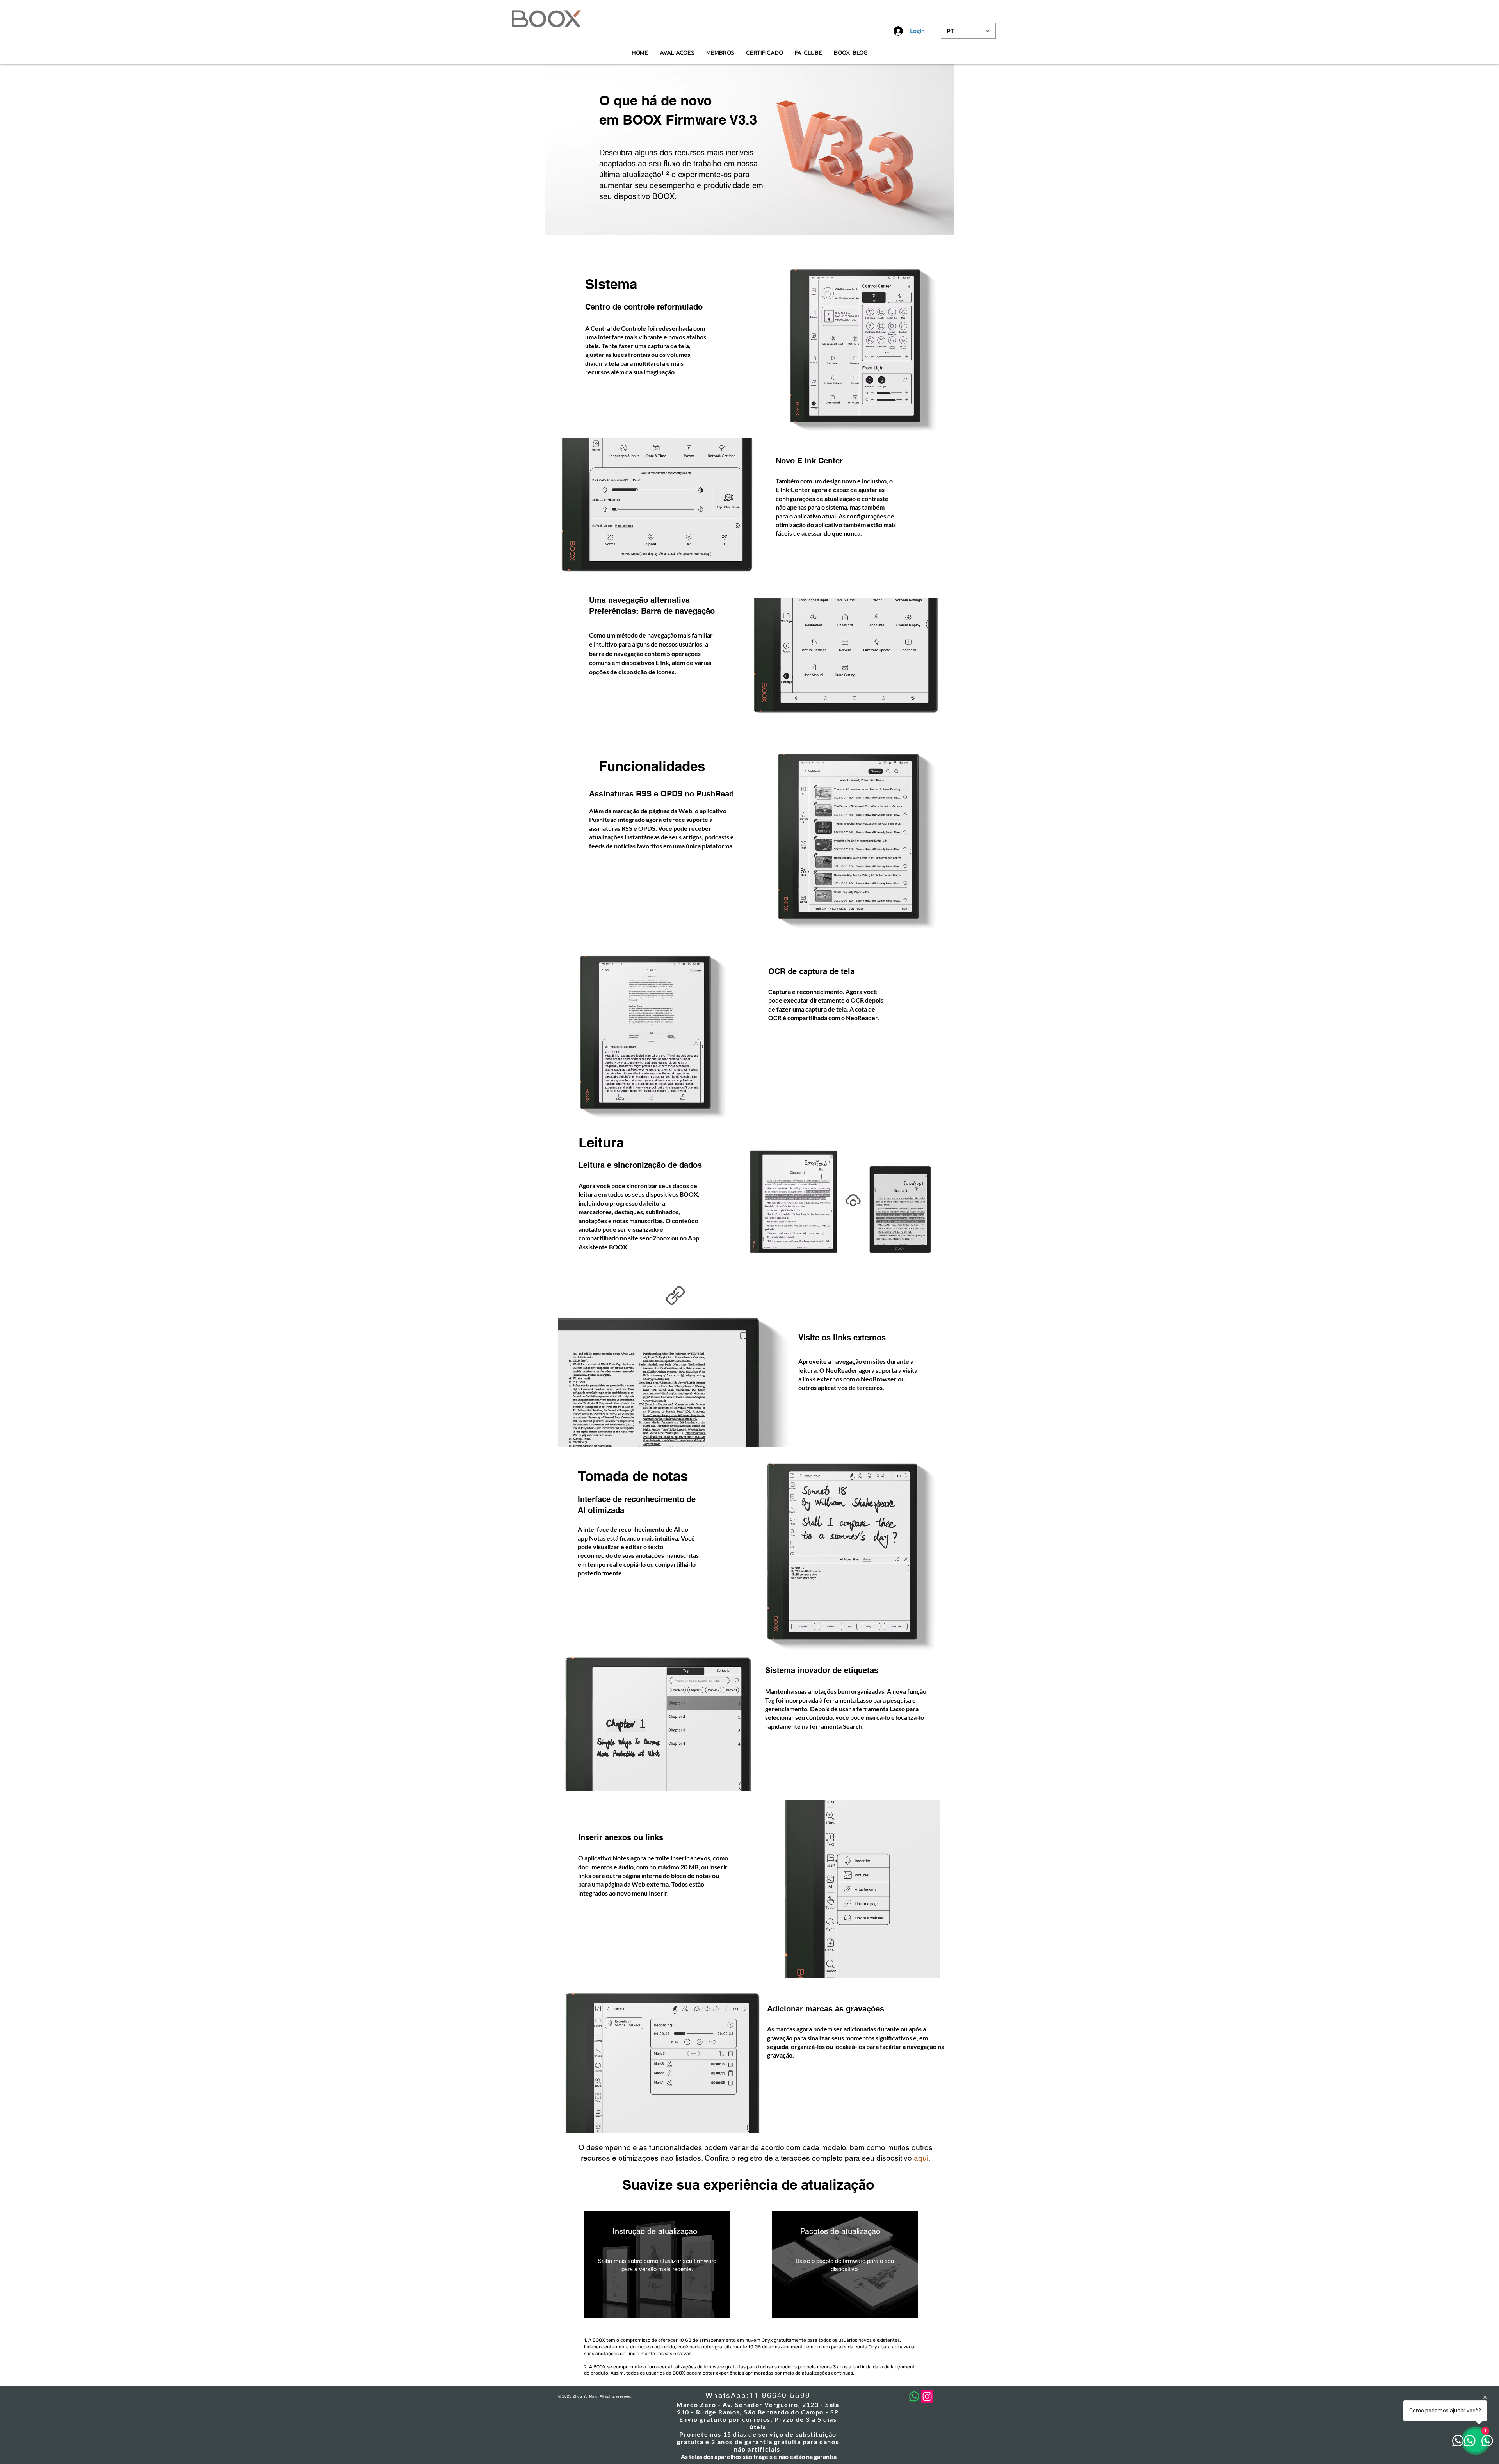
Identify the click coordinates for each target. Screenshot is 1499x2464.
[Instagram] (927, 2396)
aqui (921, 2158)
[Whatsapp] (914, 2396)
